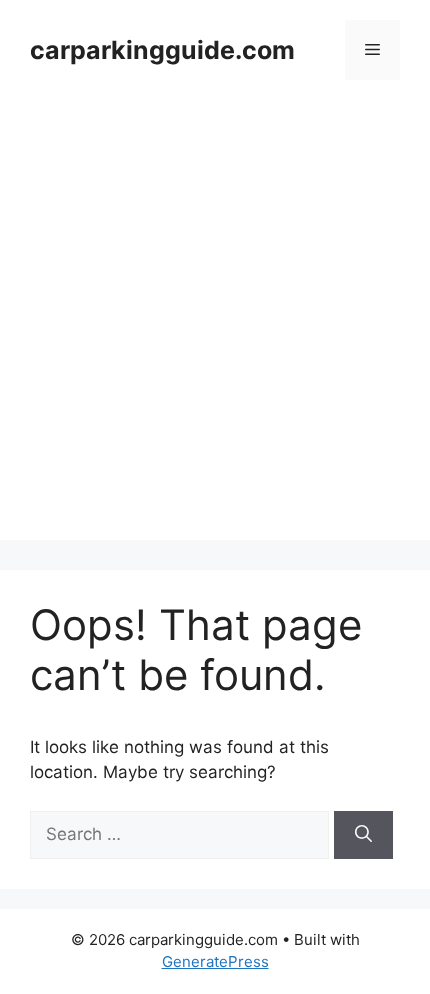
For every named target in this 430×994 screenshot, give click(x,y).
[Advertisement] (215, 325)
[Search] (363, 835)
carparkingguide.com (162, 50)
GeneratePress (215, 961)
